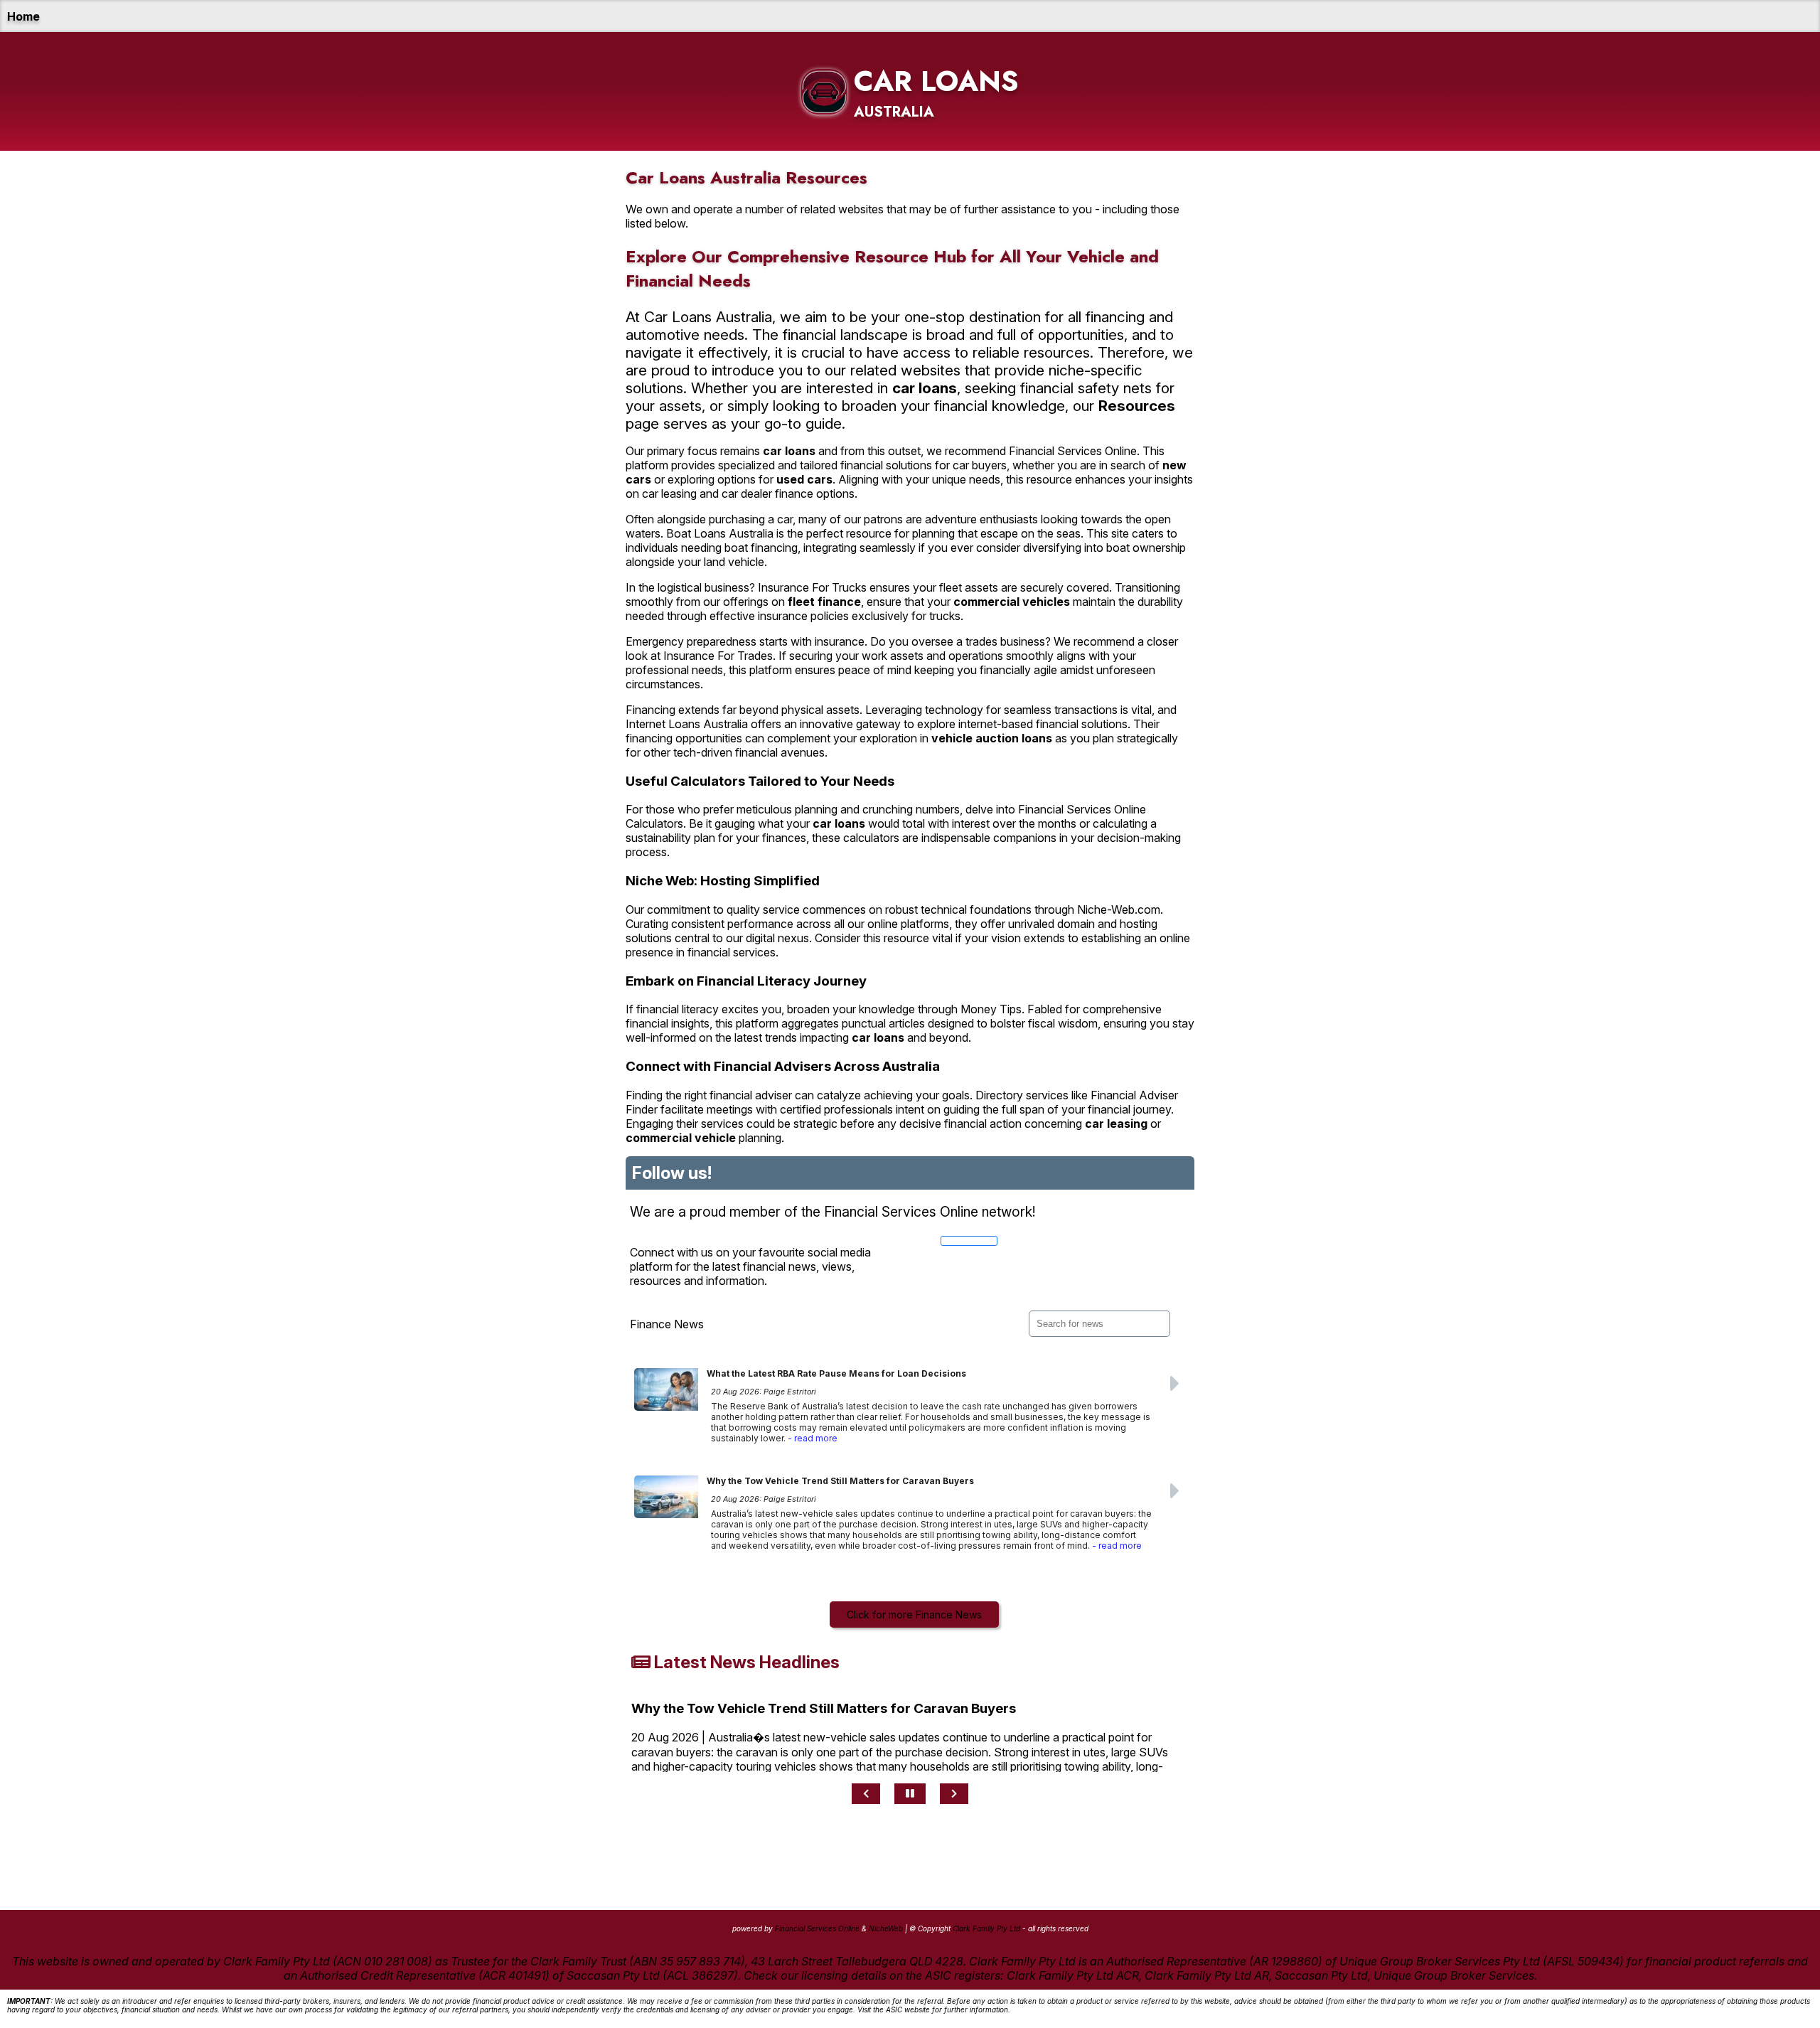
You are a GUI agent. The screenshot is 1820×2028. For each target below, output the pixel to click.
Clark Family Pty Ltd (986, 1928)
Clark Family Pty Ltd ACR (1073, 1975)
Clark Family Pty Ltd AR (1207, 1975)
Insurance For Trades (718, 656)
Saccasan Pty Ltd (1321, 1975)
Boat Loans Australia (720, 533)
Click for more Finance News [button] (914, 1615)
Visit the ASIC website (894, 2010)
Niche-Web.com (1119, 909)
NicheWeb (886, 1928)
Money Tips (991, 1009)
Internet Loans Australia (687, 724)
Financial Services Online (1073, 451)
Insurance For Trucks (812, 587)
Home (23, 16)
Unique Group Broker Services (1454, 1975)
